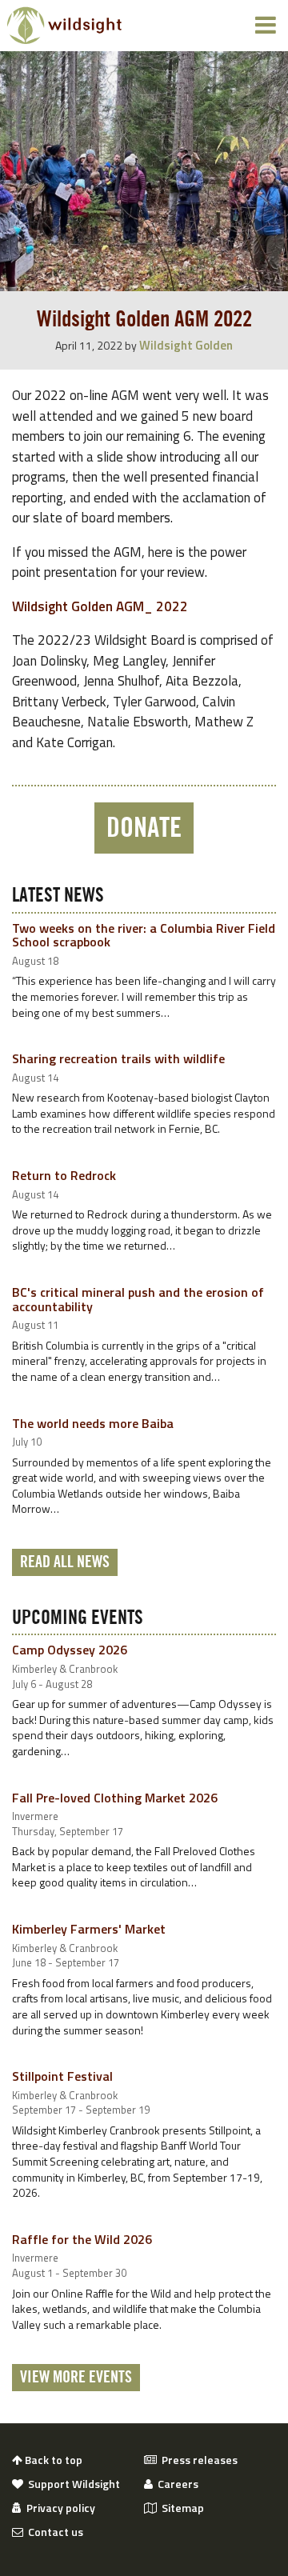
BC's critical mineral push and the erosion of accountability (138, 1299)
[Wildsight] (64, 26)
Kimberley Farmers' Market (89, 1929)
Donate (144, 828)
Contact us (53, 2532)
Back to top (52, 2460)
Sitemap (180, 2508)
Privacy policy (58, 2508)
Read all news (65, 1562)
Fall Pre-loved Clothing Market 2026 (115, 1798)
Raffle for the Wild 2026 (82, 2239)
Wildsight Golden (186, 345)
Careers (176, 2484)
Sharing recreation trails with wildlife (118, 1058)
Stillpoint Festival (62, 2076)
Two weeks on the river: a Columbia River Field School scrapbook (144, 935)
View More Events (76, 2378)
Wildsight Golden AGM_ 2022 (100, 606)
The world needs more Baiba (93, 1423)
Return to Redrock (64, 1175)
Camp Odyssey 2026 (70, 1650)
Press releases (197, 2460)
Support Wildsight (72, 2484)
